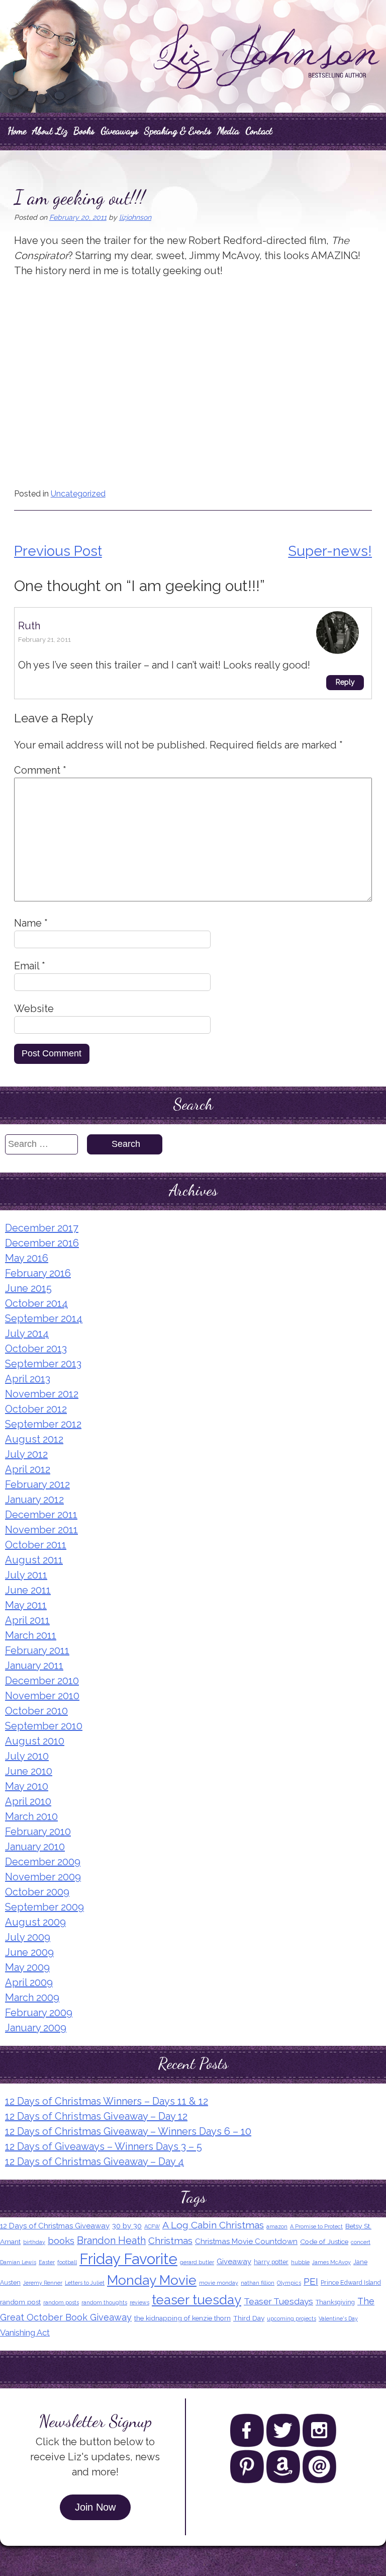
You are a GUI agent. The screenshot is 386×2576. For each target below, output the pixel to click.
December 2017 (42, 1228)
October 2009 (37, 1892)
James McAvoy (331, 2262)
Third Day (249, 2318)
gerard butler (197, 2262)
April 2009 (29, 1982)
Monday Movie (152, 2280)
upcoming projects (292, 2318)
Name (31, 923)
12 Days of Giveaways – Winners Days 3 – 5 (104, 2146)
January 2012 (34, 1500)
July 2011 (26, 1575)
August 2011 (34, 1560)
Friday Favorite (128, 2259)
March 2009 (32, 1998)
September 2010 (44, 1726)
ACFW (152, 2226)
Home (17, 131)
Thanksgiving (335, 2302)
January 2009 (36, 2028)
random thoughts (104, 2302)
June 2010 (29, 1771)
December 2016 (42, 1243)
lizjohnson (135, 217)
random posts (61, 2302)
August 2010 (35, 1741)
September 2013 (43, 1364)
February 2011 (37, 1650)
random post (20, 2302)
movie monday (219, 2283)
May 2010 (27, 1786)
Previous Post (58, 551)
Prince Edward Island (351, 2282)
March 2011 (31, 1635)
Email (30, 966)
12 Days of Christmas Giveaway (55, 2226)
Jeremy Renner (43, 2283)
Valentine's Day (338, 2318)
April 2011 (27, 1620)
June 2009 (29, 1952)
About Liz (50, 131)
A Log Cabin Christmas (213, 2225)
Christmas (170, 2240)
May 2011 (26, 1605)
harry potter (271, 2262)
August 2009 (35, 1922)
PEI (311, 2281)
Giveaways (119, 131)
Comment (40, 770)
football (67, 2262)
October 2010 (36, 1711)
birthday (34, 2242)
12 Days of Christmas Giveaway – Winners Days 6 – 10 (128, 2131)
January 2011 (34, 1666)
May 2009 (27, 1967)
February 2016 (38, 1273)
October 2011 (36, 1545)
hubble (300, 2262)
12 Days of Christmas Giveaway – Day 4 (94, 2162)
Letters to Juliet (85, 2283)
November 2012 (42, 1394)
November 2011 (41, 1530)
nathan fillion (258, 2283)
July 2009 (28, 1937)
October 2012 (36, 1409)
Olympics (289, 2283)
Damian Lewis (18, 2262)
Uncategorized (78, 494)
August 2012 (34, 1439)
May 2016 (27, 1258)
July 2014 (27, 1334)
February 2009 (39, 2013)
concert (361, 2242)
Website (34, 1009)
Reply (345, 682)
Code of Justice (324, 2241)
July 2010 (27, 1756)
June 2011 (28, 1590)
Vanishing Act (25, 2333)
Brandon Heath (111, 2240)
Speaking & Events (178, 131)
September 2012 (43, 1424)
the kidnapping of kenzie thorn (182, 2318)
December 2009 (43, 1862)
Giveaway (234, 2262)
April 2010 (28, 1801)
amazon (277, 2226)
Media (228, 131)
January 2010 (35, 1847)
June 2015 (28, 1288)
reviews (139, 2302)
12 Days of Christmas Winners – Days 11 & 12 (107, 2101)
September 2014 (44, 1318)
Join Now (95, 2507)
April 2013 (28, 1379)
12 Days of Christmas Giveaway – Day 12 (96, 2116)
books (61, 2240)
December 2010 (42, 1681)
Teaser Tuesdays (278, 2301)
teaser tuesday (197, 2300)
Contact (259, 131)
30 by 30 (127, 2226)
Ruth (29, 626)
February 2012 (37, 1484)
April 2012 (28, 1469)
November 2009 (43, 1877)
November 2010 (42, 1696)
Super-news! (330, 551)
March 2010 (31, 1816)
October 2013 (36, 1349)
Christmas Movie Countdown (246, 2241)
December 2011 (41, 1515)
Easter (47, 2262)
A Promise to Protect (316, 2226)
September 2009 (44, 1907)
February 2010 (38, 1832)
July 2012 (26, 1454)
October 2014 (36, 1303)
